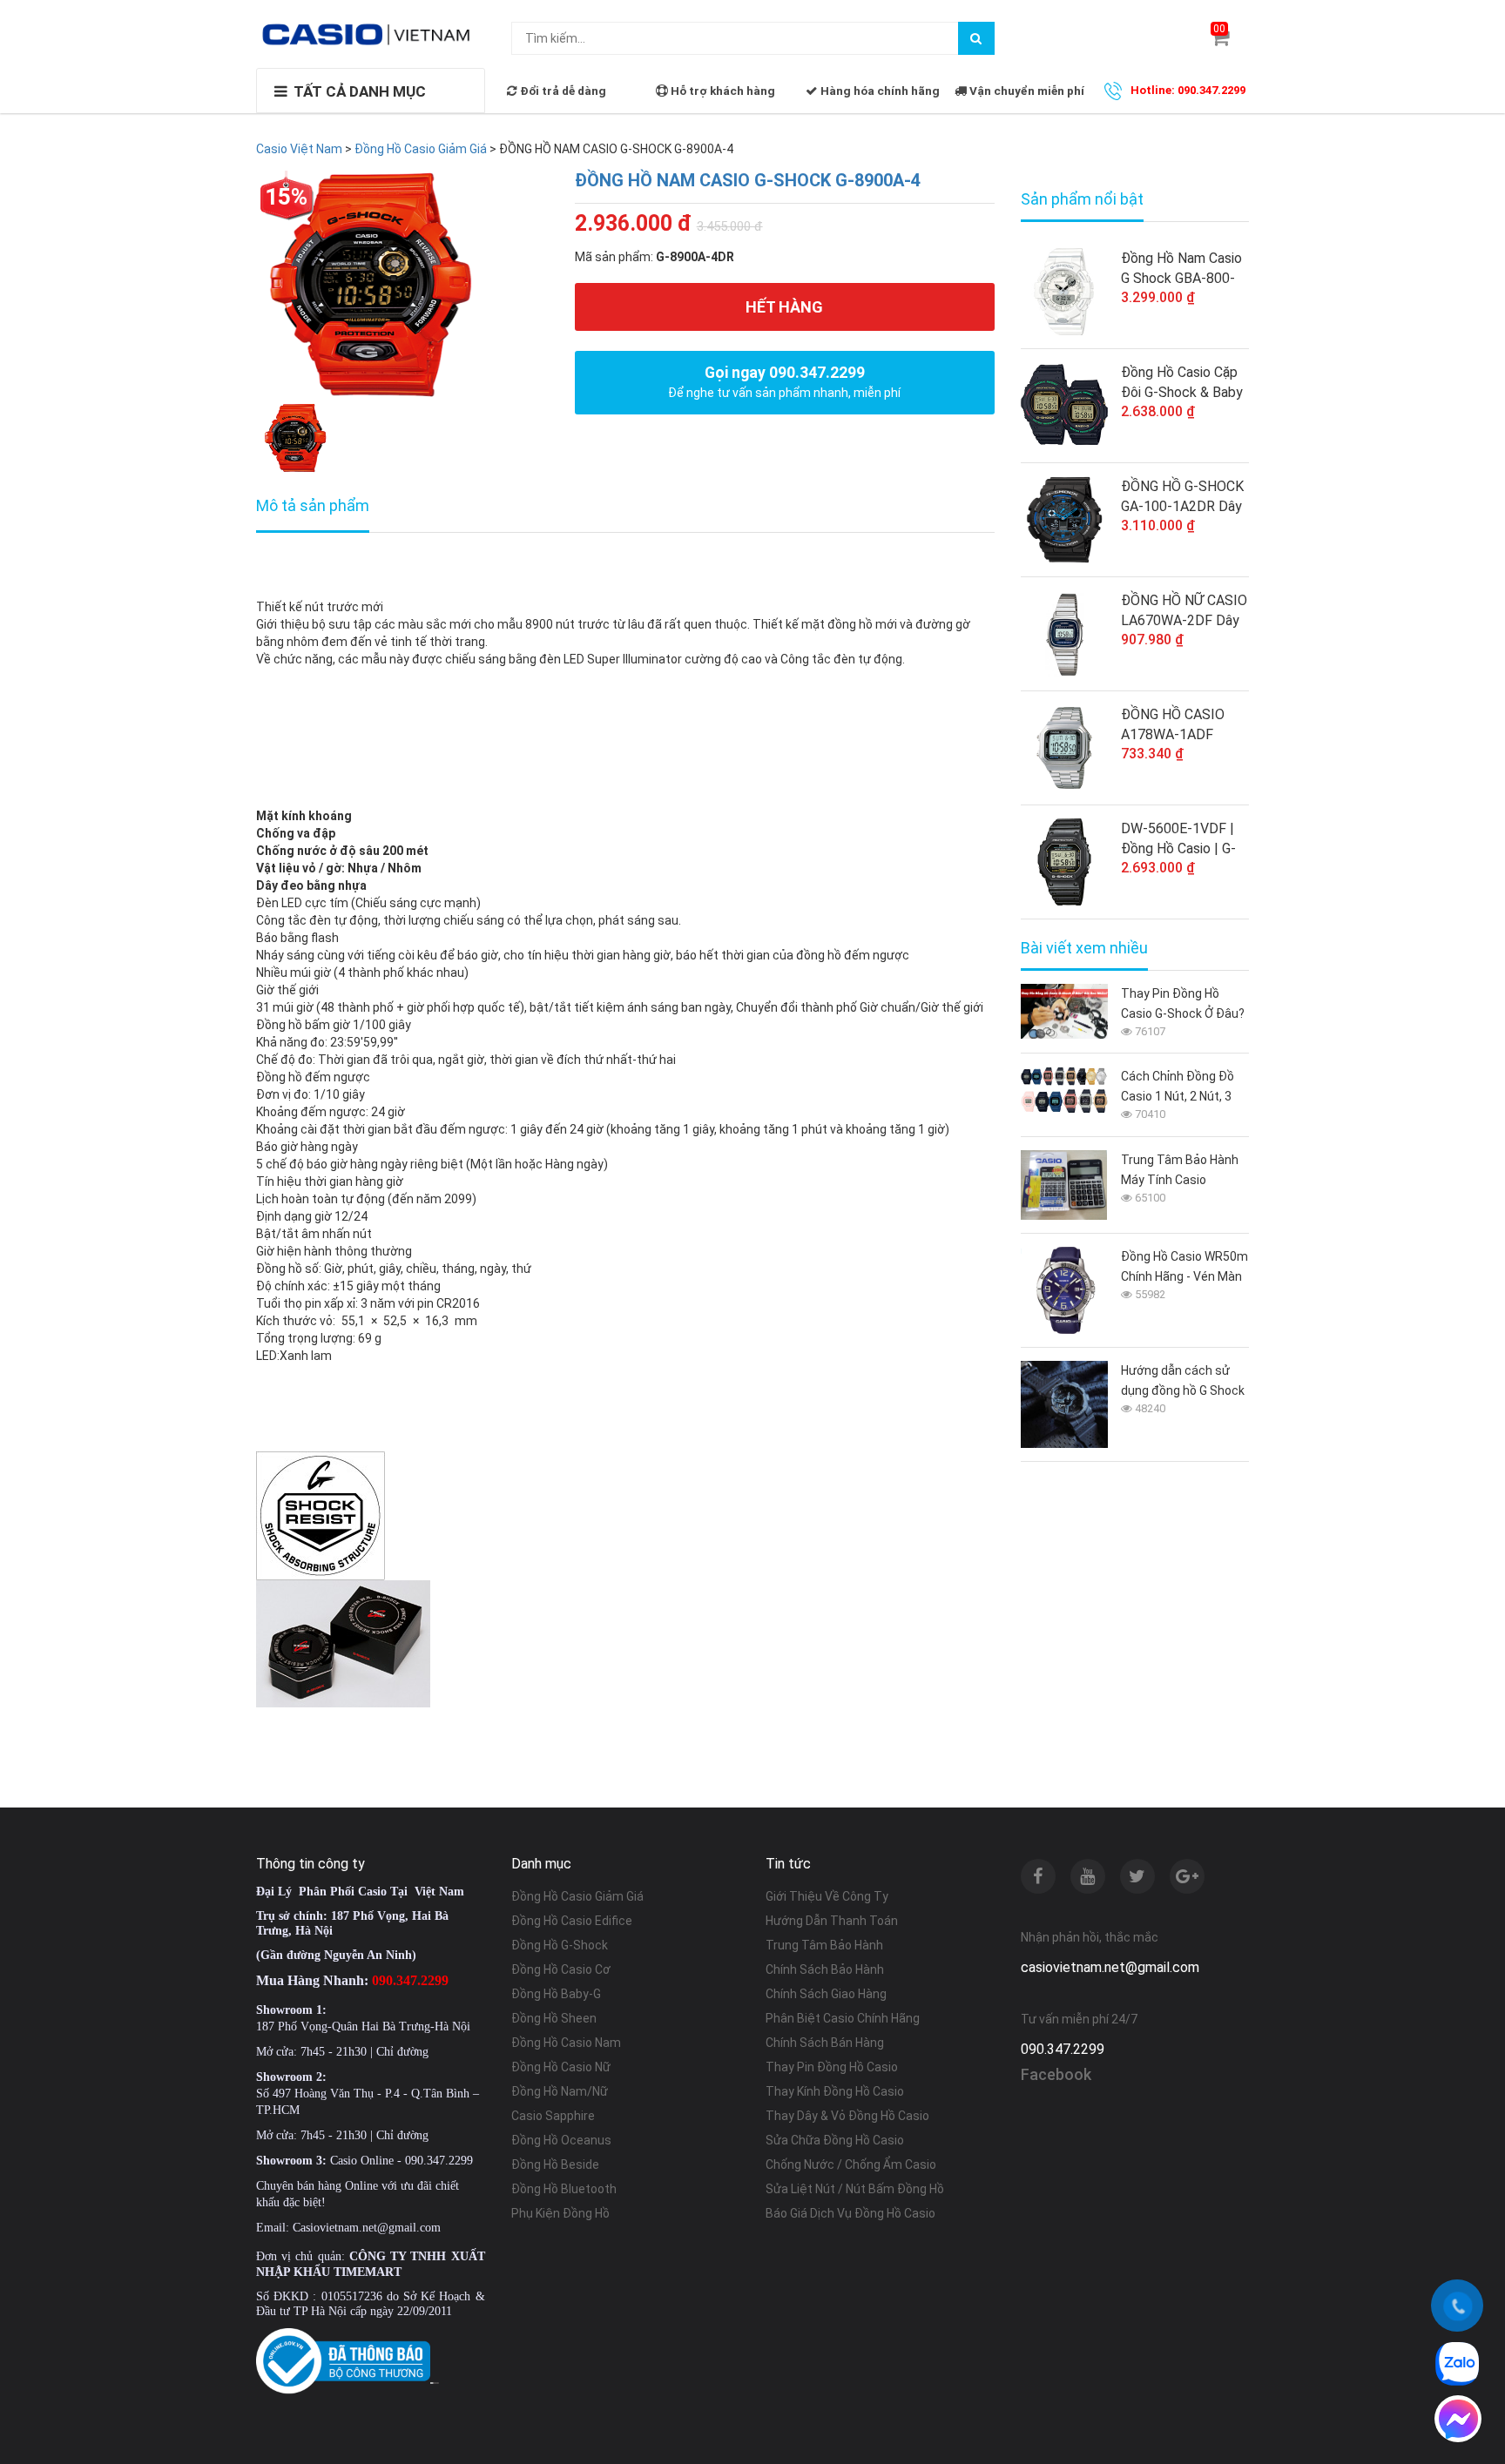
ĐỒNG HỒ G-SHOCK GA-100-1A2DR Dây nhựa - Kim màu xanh (1183, 497)
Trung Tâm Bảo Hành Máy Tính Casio (1180, 1170)
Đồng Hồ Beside (555, 2164)
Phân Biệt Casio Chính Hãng (843, 2018)
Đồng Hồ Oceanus (561, 2140)
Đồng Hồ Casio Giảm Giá (577, 1896)
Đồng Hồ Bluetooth (564, 2189)
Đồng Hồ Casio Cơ (561, 1969)
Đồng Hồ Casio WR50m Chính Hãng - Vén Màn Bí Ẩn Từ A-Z (1184, 1268)
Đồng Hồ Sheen (554, 2018)
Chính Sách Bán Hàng (825, 2043)
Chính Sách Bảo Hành (825, 1969)
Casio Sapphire (553, 2116)
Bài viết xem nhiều (1084, 948)
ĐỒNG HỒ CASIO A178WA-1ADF (1173, 724)
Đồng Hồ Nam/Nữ (560, 2091)
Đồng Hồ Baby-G (556, 1994)
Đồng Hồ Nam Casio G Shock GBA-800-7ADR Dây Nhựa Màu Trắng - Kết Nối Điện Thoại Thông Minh (1184, 269)
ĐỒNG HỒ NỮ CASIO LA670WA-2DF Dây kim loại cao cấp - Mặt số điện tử (1184, 611)
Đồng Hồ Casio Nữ (561, 2067)
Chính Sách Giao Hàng (826, 1994)
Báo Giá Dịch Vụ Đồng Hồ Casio (850, 2213)
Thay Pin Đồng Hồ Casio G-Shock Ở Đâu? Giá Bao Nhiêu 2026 (1183, 1005)
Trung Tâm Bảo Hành (824, 1945)
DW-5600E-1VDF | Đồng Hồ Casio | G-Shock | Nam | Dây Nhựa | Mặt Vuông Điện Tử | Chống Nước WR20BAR (1178, 839)
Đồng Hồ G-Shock (560, 1945)
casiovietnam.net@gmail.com (1110, 1967)
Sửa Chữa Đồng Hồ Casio (835, 2140)
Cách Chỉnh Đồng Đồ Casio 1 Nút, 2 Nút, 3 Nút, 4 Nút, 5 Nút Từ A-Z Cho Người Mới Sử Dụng (1182, 1088)
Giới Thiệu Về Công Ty (827, 1896)
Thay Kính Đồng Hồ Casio (835, 2091)
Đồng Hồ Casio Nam (566, 2043)
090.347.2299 (1063, 2049)
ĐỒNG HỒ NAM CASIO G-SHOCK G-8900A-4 (748, 180)
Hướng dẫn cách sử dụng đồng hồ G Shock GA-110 (1183, 1382)
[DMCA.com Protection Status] (435, 2382)
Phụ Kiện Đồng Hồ (560, 2213)
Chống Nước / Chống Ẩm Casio (851, 2164)
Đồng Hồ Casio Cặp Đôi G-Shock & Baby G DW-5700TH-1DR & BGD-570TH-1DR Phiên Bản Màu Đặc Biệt (1182, 383)
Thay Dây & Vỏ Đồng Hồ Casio (847, 2116)
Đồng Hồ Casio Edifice (572, 1921)
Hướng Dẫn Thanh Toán (832, 1921)
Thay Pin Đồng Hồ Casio (832, 2067)
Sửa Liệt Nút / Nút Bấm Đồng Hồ (855, 2189)
